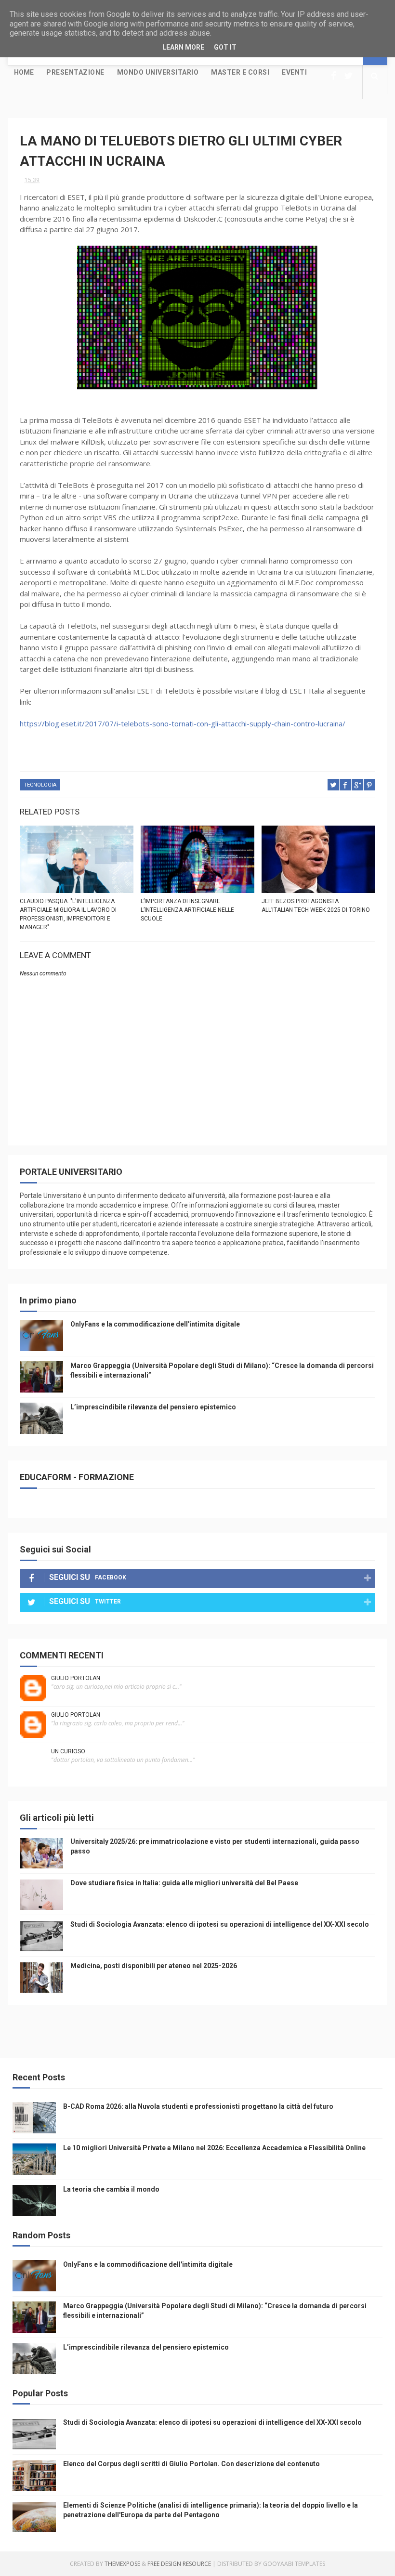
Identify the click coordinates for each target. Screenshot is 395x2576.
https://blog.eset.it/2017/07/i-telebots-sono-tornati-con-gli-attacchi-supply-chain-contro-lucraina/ (183, 723)
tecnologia (40, 785)
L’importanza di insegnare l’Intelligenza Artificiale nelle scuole (187, 910)
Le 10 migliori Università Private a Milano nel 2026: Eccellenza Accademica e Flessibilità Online (214, 2148)
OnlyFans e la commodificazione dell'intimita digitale (155, 1324)
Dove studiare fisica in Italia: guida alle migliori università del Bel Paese (184, 1883)
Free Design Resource (179, 2564)
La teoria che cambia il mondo (111, 2189)
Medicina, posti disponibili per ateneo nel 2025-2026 (154, 1966)
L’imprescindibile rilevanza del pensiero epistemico (153, 1407)
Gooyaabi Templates (294, 2564)
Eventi (294, 72)
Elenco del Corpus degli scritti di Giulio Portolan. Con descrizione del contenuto (191, 2464)
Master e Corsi (240, 72)
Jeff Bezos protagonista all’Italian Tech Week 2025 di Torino (316, 906)
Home (24, 72)
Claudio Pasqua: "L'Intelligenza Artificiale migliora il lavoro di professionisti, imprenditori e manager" (68, 914)
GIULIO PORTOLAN (76, 1678)
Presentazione (75, 72)
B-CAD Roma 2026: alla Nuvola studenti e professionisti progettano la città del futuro (198, 2106)
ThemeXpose (122, 2564)
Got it (225, 47)
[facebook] (334, 76)
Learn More (183, 47)
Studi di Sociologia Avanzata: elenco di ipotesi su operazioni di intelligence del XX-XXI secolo (220, 1924)
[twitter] (348, 76)
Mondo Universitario (158, 72)
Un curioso (68, 1751)
